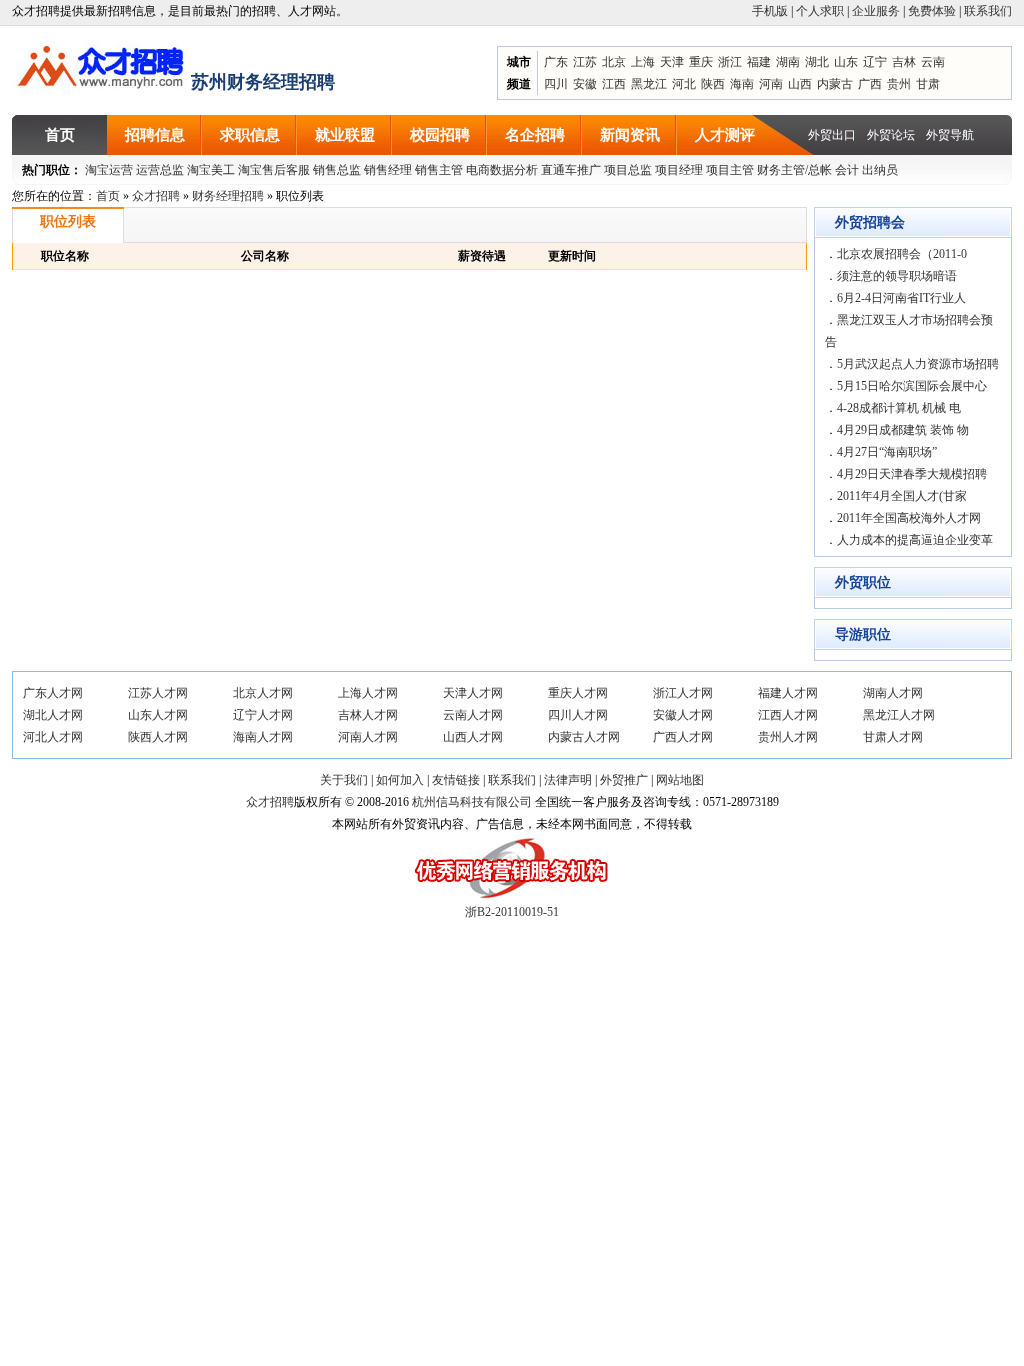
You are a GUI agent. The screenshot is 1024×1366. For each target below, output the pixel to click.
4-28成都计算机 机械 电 (899, 408)
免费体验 (932, 11)
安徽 (585, 84)
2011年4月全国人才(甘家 (902, 496)
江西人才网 (788, 715)
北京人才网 (263, 693)
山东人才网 (158, 715)
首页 (108, 196)
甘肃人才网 (893, 737)
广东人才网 (53, 693)
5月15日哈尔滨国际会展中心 (912, 386)
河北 (684, 84)
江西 (614, 84)
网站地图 (680, 780)
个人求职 (820, 11)
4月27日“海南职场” (887, 452)
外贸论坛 (891, 135)
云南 (933, 62)
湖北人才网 (53, 715)
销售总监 (337, 170)
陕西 (713, 84)
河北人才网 (53, 737)
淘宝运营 (109, 170)
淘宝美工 (211, 170)
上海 (643, 62)
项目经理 (679, 170)
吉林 (904, 62)
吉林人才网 (368, 715)
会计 (847, 170)
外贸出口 (832, 135)
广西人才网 (683, 737)
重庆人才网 (578, 693)
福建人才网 (788, 693)
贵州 (899, 84)
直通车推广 (571, 170)
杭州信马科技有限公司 (472, 802)
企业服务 (876, 11)
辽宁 (875, 62)
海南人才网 (263, 737)
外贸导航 (950, 135)
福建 (759, 62)
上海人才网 (368, 693)
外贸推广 (624, 780)
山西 (800, 84)
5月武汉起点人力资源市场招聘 (918, 364)
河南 (771, 84)
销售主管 (439, 170)
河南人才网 (368, 737)
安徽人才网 (683, 715)
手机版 (770, 11)
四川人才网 (578, 715)
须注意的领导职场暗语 (897, 276)
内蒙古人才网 (584, 737)
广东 (556, 62)
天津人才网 (473, 693)
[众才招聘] (101, 63)
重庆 (701, 62)
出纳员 (880, 170)
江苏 (585, 62)
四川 (556, 84)
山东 (846, 62)
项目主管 (730, 170)
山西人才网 (473, 737)
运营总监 (160, 170)
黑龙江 (649, 84)
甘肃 (928, 84)
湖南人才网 (893, 693)
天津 (672, 62)
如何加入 (400, 780)
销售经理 (388, 170)
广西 (870, 84)
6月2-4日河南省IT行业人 (901, 298)
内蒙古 (835, 84)
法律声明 (568, 780)
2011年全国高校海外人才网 (909, 518)
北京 (614, 62)
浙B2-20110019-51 (512, 912)
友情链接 (456, 780)
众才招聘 (156, 196)
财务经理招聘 (228, 196)
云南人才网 (473, 715)
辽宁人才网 (263, 715)
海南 (742, 84)
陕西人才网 (158, 737)
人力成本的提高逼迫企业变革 (915, 540)
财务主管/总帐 (794, 170)
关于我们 (344, 780)
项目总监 (628, 170)
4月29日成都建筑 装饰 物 (903, 430)
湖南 (788, 62)
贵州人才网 (788, 737)
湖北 (817, 62)
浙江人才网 (683, 693)
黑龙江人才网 (899, 715)
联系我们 (988, 11)
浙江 (730, 62)
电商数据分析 (502, 170)
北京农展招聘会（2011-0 (902, 254)
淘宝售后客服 (274, 170)
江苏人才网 (158, 693)
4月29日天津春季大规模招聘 (912, 474)
